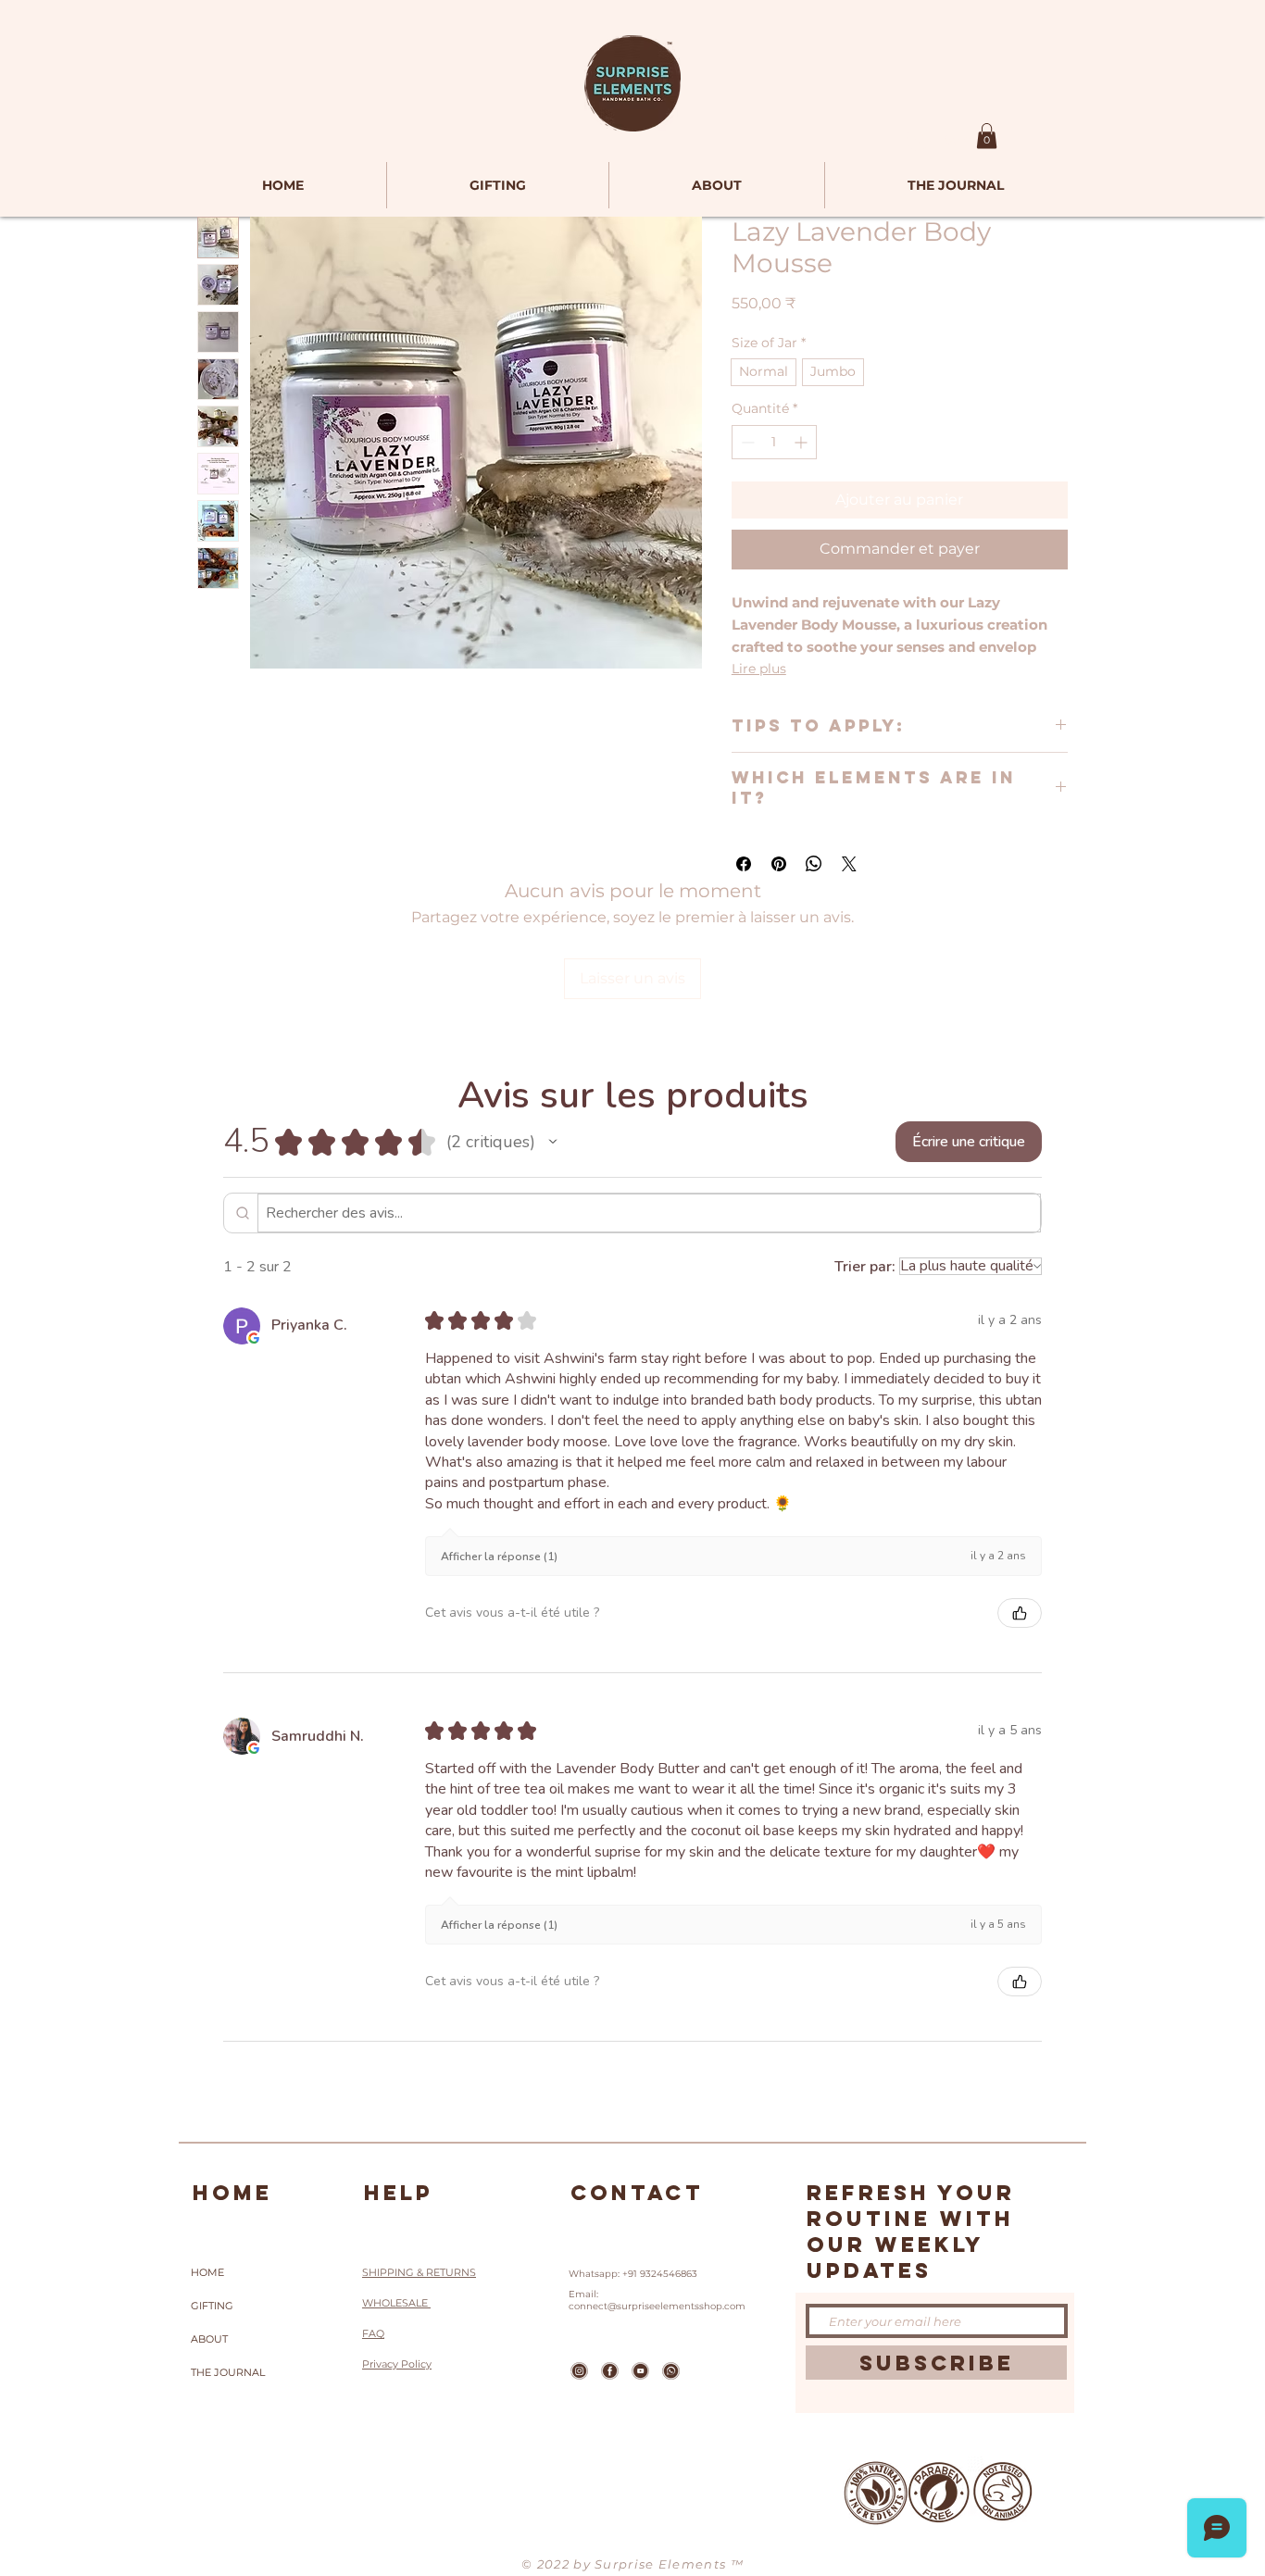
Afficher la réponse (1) (499, 1557)
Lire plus (759, 669)
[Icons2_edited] (579, 2371)
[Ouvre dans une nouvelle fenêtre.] (254, 1338)
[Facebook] (610, 2371)
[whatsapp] (671, 2371)
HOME (207, 2272)
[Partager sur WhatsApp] (814, 864)
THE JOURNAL (228, 2372)
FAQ (373, 2333)
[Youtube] (640, 2371)
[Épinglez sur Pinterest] (779, 864)
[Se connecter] (912, 139)
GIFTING (212, 2306)
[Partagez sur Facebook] (744, 864)
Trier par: (865, 1267)
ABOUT (209, 2339)
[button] (987, 136)
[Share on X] (849, 864)
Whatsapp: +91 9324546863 (633, 2274)
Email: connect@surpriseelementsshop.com (657, 2300)
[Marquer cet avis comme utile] (1020, 1613)
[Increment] (802, 442)
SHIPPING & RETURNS (419, 2272)
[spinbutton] (774, 442)
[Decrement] (746, 442)
